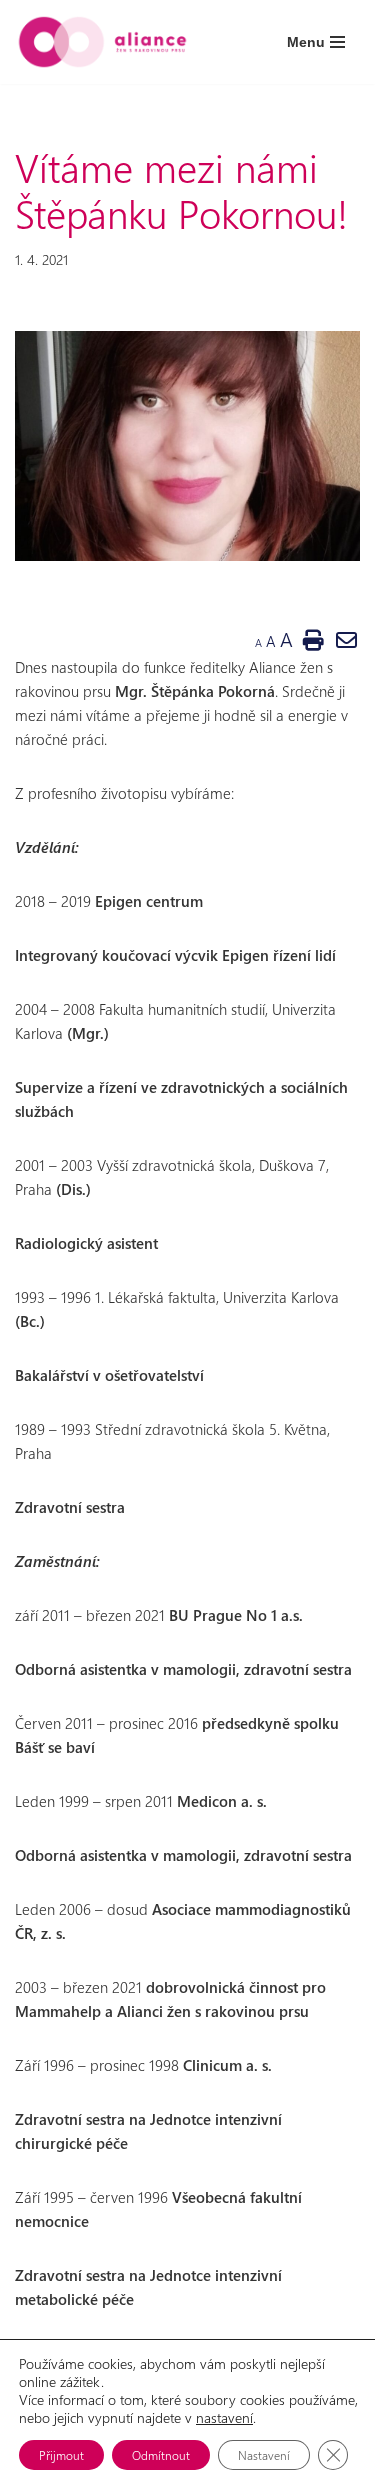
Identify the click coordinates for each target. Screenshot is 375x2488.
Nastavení (264, 2455)
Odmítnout (161, 2455)
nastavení (224, 2418)
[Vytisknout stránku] (313, 639)
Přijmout (61, 2455)
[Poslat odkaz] (347, 639)
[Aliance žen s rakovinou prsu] (102, 42)
